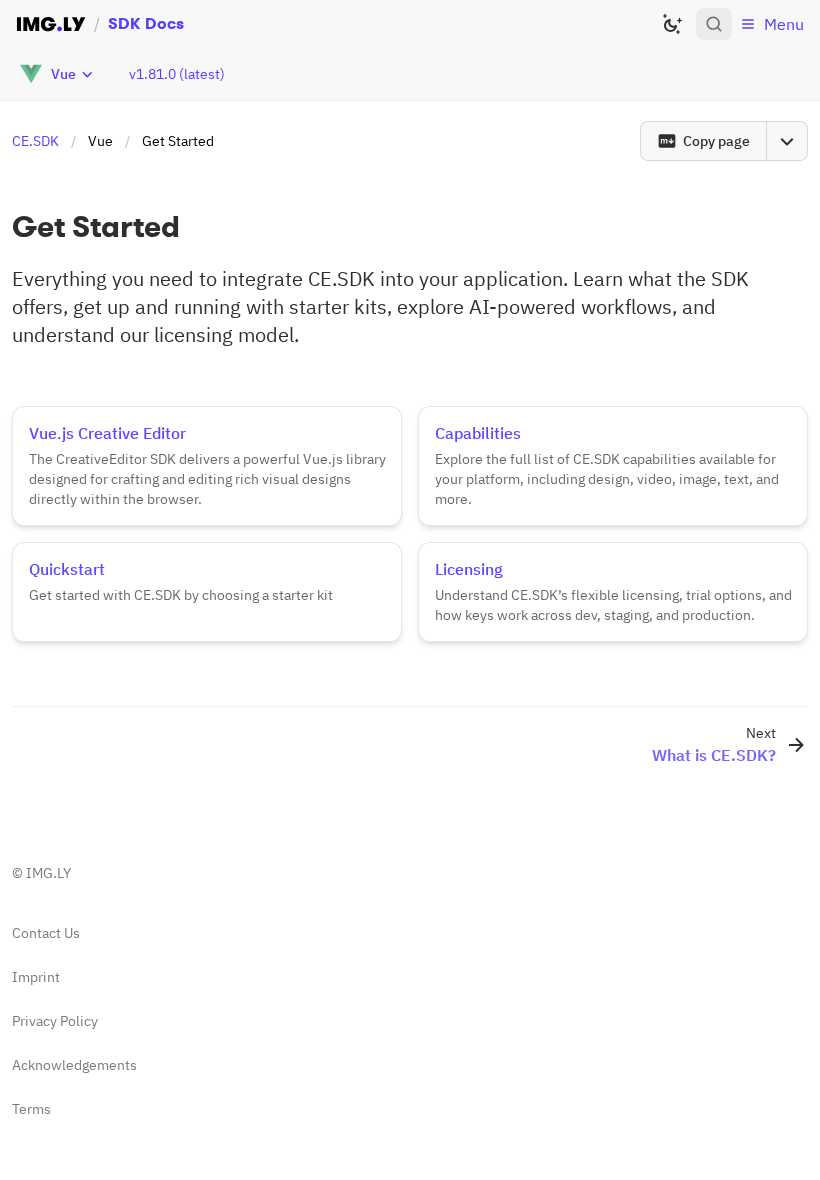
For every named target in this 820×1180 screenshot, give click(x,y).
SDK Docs (146, 23)
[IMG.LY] (51, 24)
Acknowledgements (74, 1065)
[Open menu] (787, 141)
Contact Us (46, 933)
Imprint (36, 977)
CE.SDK (35, 141)
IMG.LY (48, 873)
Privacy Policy (55, 1021)
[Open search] (714, 24)
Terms (31, 1109)
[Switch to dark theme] (672, 24)
